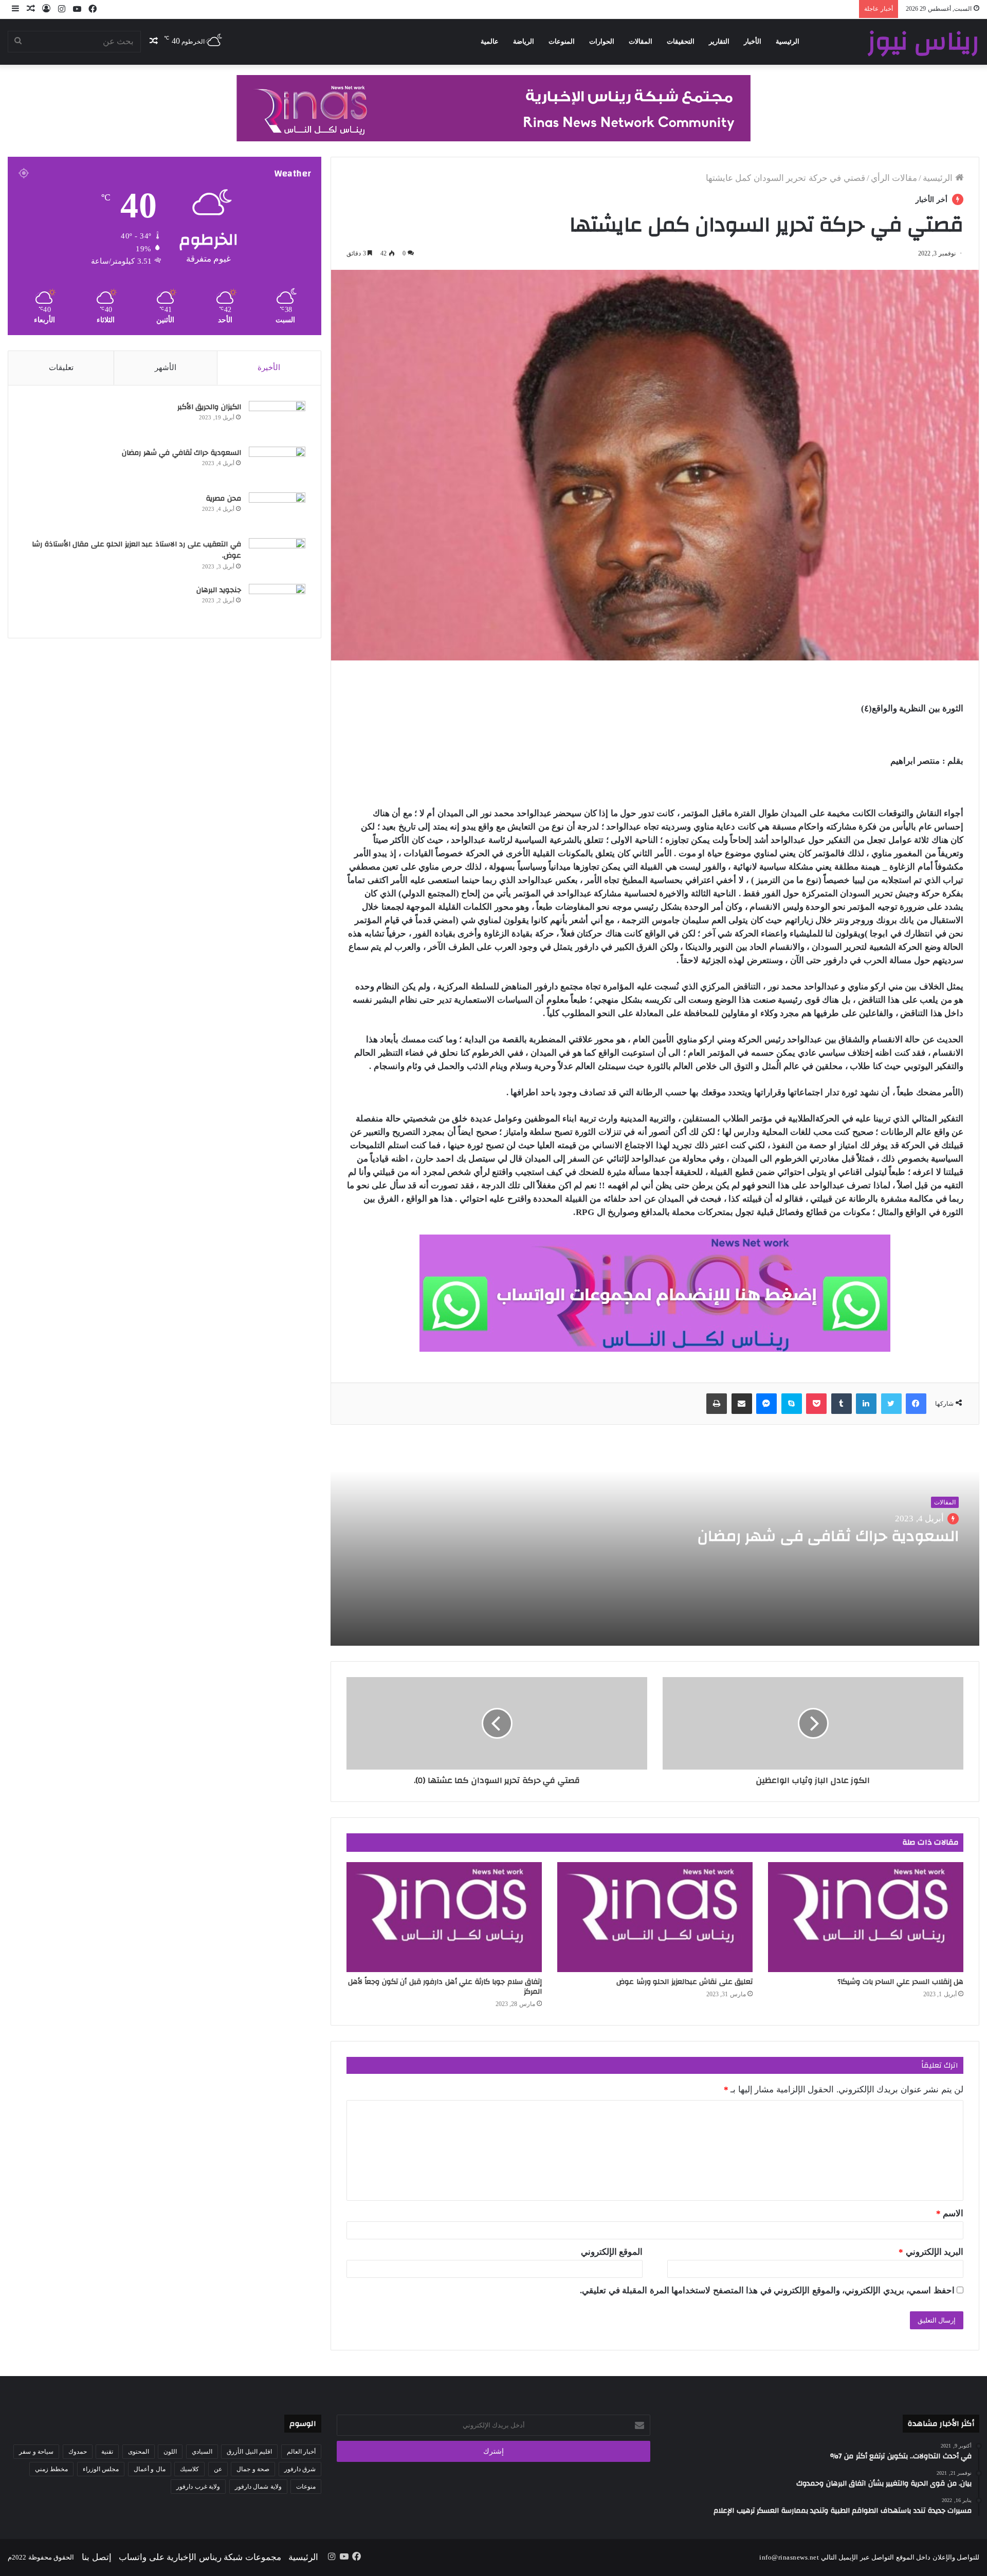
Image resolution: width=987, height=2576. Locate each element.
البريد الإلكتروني (931, 2252)
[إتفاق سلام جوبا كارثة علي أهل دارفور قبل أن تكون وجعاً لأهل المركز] (444, 1917)
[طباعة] (717, 1404)
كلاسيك (189, 2469)
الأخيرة (269, 367)
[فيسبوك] (916, 1404)
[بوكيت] (816, 1404)
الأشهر (166, 367)
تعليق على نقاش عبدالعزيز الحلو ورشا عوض (684, 1982)
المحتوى (139, 2452)
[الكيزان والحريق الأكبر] (277, 420)
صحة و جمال (253, 2469)
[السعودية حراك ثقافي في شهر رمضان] (277, 466)
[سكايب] (792, 1404)
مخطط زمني (52, 2469)
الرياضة (524, 41)
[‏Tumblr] (842, 1404)
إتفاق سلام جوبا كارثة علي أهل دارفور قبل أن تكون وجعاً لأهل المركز (445, 1987)
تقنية (107, 2452)
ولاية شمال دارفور (258, 2487)
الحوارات (602, 41)
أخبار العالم (301, 2452)
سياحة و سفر (36, 2452)
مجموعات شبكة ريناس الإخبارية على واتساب (200, 2557)
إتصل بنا (97, 2557)
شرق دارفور (300, 2469)
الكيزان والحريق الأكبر (209, 407)
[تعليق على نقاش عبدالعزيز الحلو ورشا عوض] (655, 1917)
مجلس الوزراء (101, 2469)
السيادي (202, 2452)
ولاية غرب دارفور (198, 2487)
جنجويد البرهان (219, 590)
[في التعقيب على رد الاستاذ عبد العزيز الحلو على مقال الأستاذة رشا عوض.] (277, 557)
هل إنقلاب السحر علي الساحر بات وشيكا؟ (900, 1982)
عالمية (490, 41)
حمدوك (78, 2452)
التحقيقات (681, 41)
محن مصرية (224, 499)
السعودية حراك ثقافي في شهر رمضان (826, 1536)
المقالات (641, 41)
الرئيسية (788, 41)
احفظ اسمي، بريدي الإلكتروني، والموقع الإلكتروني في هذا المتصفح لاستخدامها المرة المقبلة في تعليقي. (767, 2290)
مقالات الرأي (894, 178)
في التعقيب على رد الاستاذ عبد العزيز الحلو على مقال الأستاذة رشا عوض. (136, 550)
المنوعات (562, 41)
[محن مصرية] (277, 512)
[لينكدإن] (866, 1404)
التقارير (719, 41)
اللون (170, 2452)
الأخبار (753, 41)
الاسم (950, 2213)
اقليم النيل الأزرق (249, 2452)
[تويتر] (891, 1404)
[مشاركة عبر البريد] (742, 1404)
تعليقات (61, 367)
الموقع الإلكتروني (612, 2252)
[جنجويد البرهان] (277, 603)
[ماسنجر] (766, 1404)
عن (218, 2469)
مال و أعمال (150, 2469)
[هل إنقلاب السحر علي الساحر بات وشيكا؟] (866, 1917)
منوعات (306, 2487)
